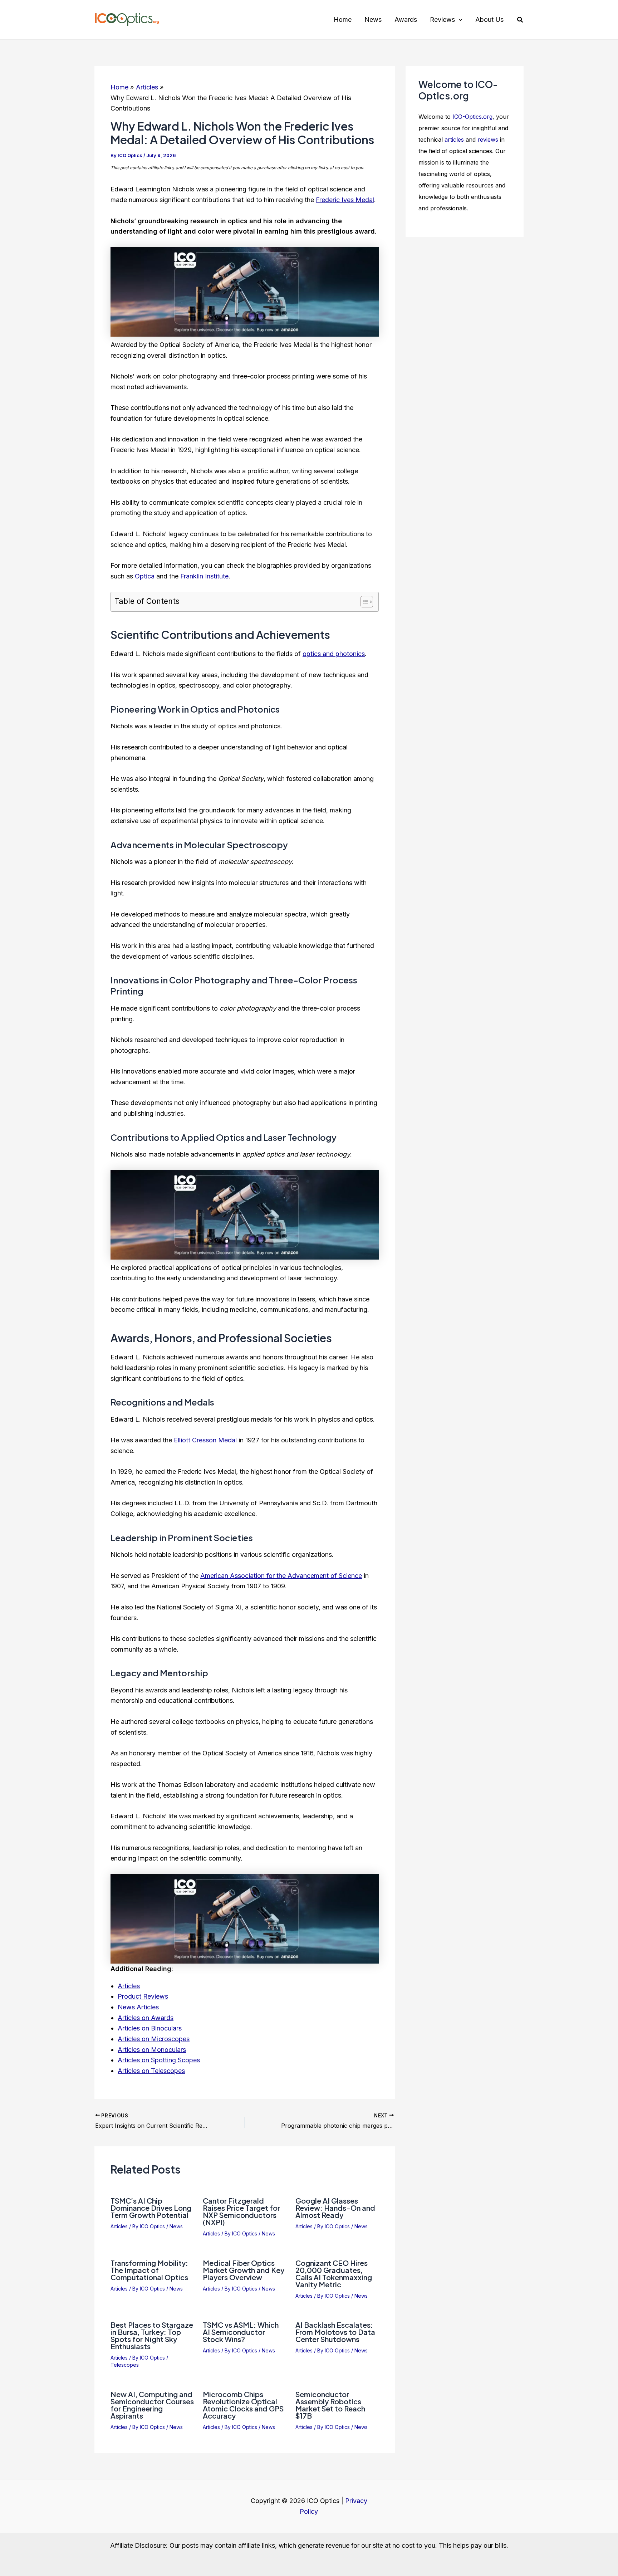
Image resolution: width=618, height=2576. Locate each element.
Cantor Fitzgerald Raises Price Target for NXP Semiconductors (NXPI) (241, 2211)
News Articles (138, 2007)
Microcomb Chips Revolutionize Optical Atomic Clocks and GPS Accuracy (243, 2405)
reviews (488, 140)
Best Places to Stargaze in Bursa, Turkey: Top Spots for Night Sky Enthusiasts (152, 2335)
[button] (459, 20)
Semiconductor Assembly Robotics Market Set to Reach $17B (330, 2405)
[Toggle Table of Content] (363, 602)
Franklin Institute (204, 576)
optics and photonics (334, 654)
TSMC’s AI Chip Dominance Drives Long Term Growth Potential (151, 2208)
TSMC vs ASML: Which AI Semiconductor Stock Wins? (241, 2332)
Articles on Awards (146, 2018)
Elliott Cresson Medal (205, 1440)
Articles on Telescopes (151, 2071)
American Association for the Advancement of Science (281, 1576)
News (176, 2226)
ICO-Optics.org (472, 117)
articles (454, 140)
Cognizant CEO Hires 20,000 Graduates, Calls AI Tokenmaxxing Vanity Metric (334, 2274)
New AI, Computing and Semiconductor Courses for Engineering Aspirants (152, 2405)
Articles (129, 1986)
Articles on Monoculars (152, 2050)
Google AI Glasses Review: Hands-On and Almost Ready (335, 2208)
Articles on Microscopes (154, 2039)
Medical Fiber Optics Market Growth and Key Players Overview (244, 2270)
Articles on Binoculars (150, 2028)
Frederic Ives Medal (345, 200)
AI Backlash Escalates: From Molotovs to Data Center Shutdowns (335, 2332)
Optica (145, 576)
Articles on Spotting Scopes (159, 2060)
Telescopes (125, 2365)
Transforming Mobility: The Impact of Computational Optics (149, 2270)
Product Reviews (143, 1996)
